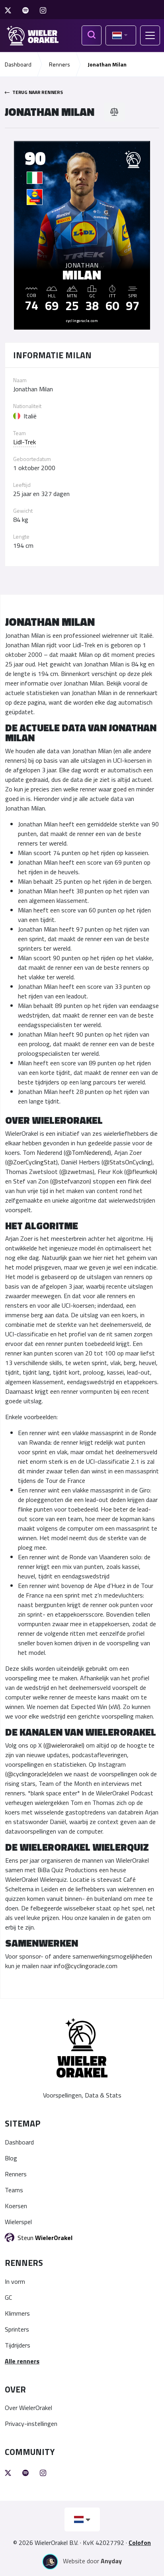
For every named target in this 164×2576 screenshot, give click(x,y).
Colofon (140, 2543)
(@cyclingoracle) (27, 1774)
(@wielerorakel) (64, 1745)
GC (8, 2297)
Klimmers (17, 2313)
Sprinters (17, 2329)
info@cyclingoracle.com (86, 1966)
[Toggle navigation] (150, 35)
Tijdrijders (18, 2345)
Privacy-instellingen (31, 2424)
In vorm (15, 2281)
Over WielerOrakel (28, 2408)
